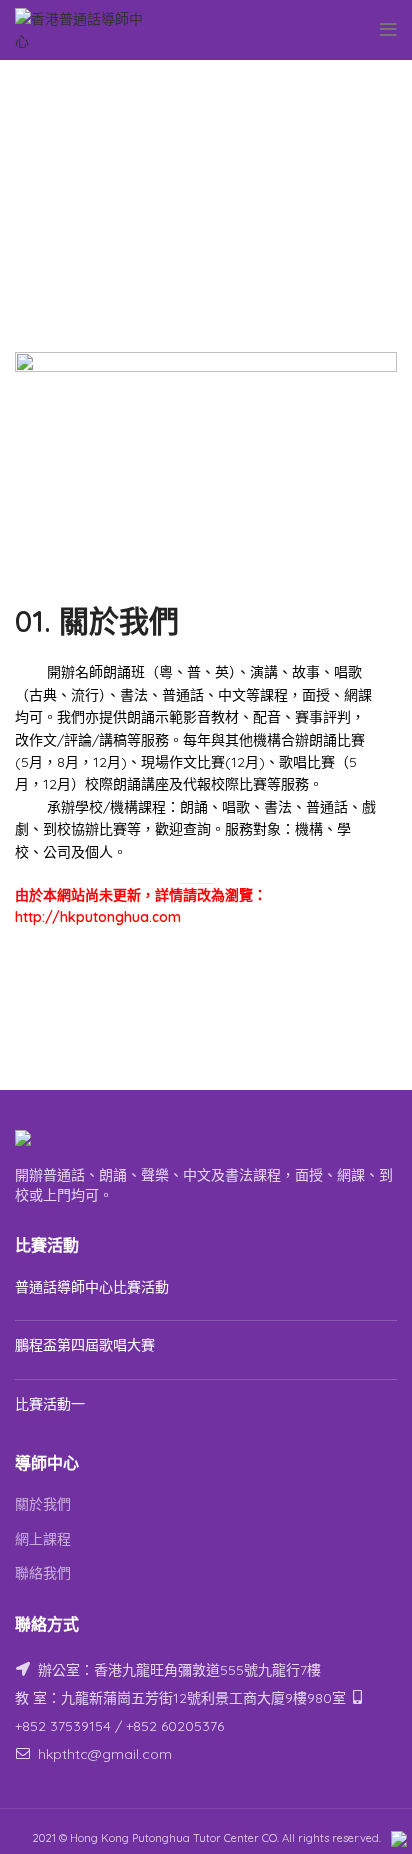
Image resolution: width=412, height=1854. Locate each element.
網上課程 (43, 1539)
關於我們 (43, 1504)
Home (172, 136)
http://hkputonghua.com (98, 917)
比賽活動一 (50, 1404)
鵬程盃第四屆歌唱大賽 (85, 1345)
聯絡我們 (43, 1573)
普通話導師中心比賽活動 (92, 1287)
